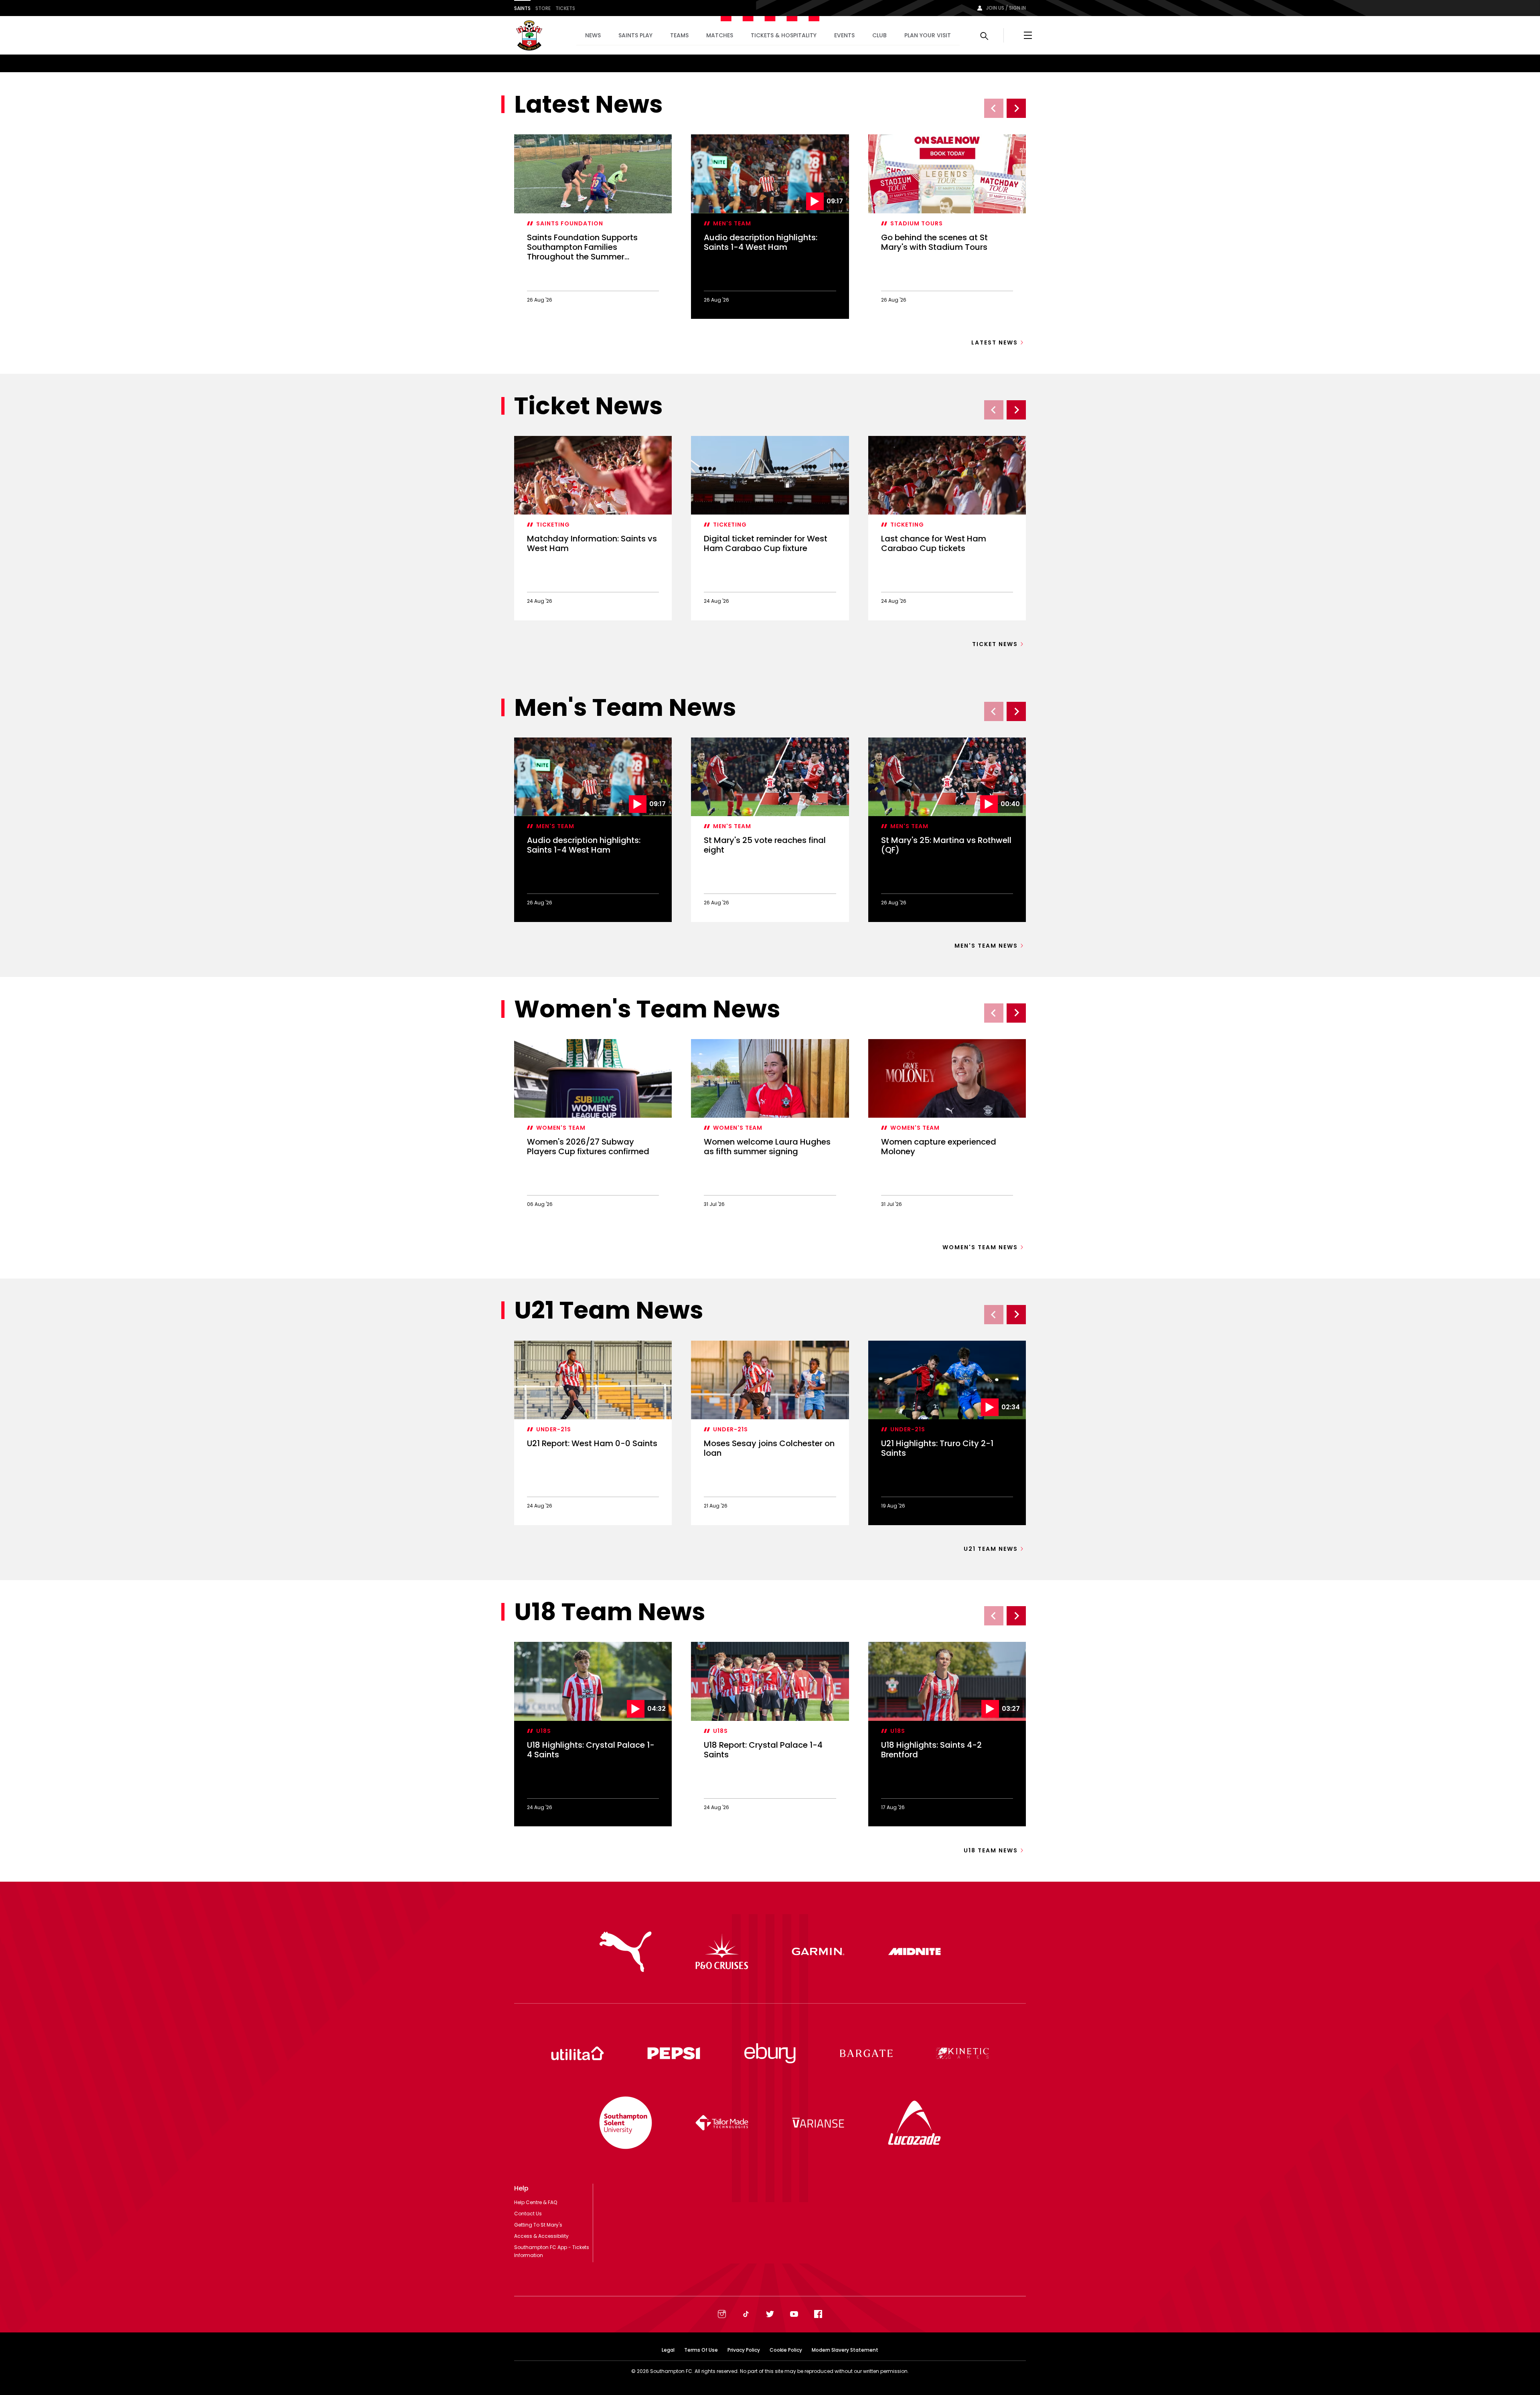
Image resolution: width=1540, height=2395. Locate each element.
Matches (720, 35)
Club (879, 35)
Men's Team (732, 223)
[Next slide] (1016, 108)
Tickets (565, 8)
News (593, 35)
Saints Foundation (570, 223)
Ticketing (553, 525)
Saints (522, 8)
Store (543, 8)
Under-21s (554, 1429)
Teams (679, 35)
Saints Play (635, 35)
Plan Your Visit (928, 35)
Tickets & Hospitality (784, 35)
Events (844, 35)
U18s (544, 1731)
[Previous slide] (994, 108)
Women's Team (561, 1128)
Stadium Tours (917, 223)
